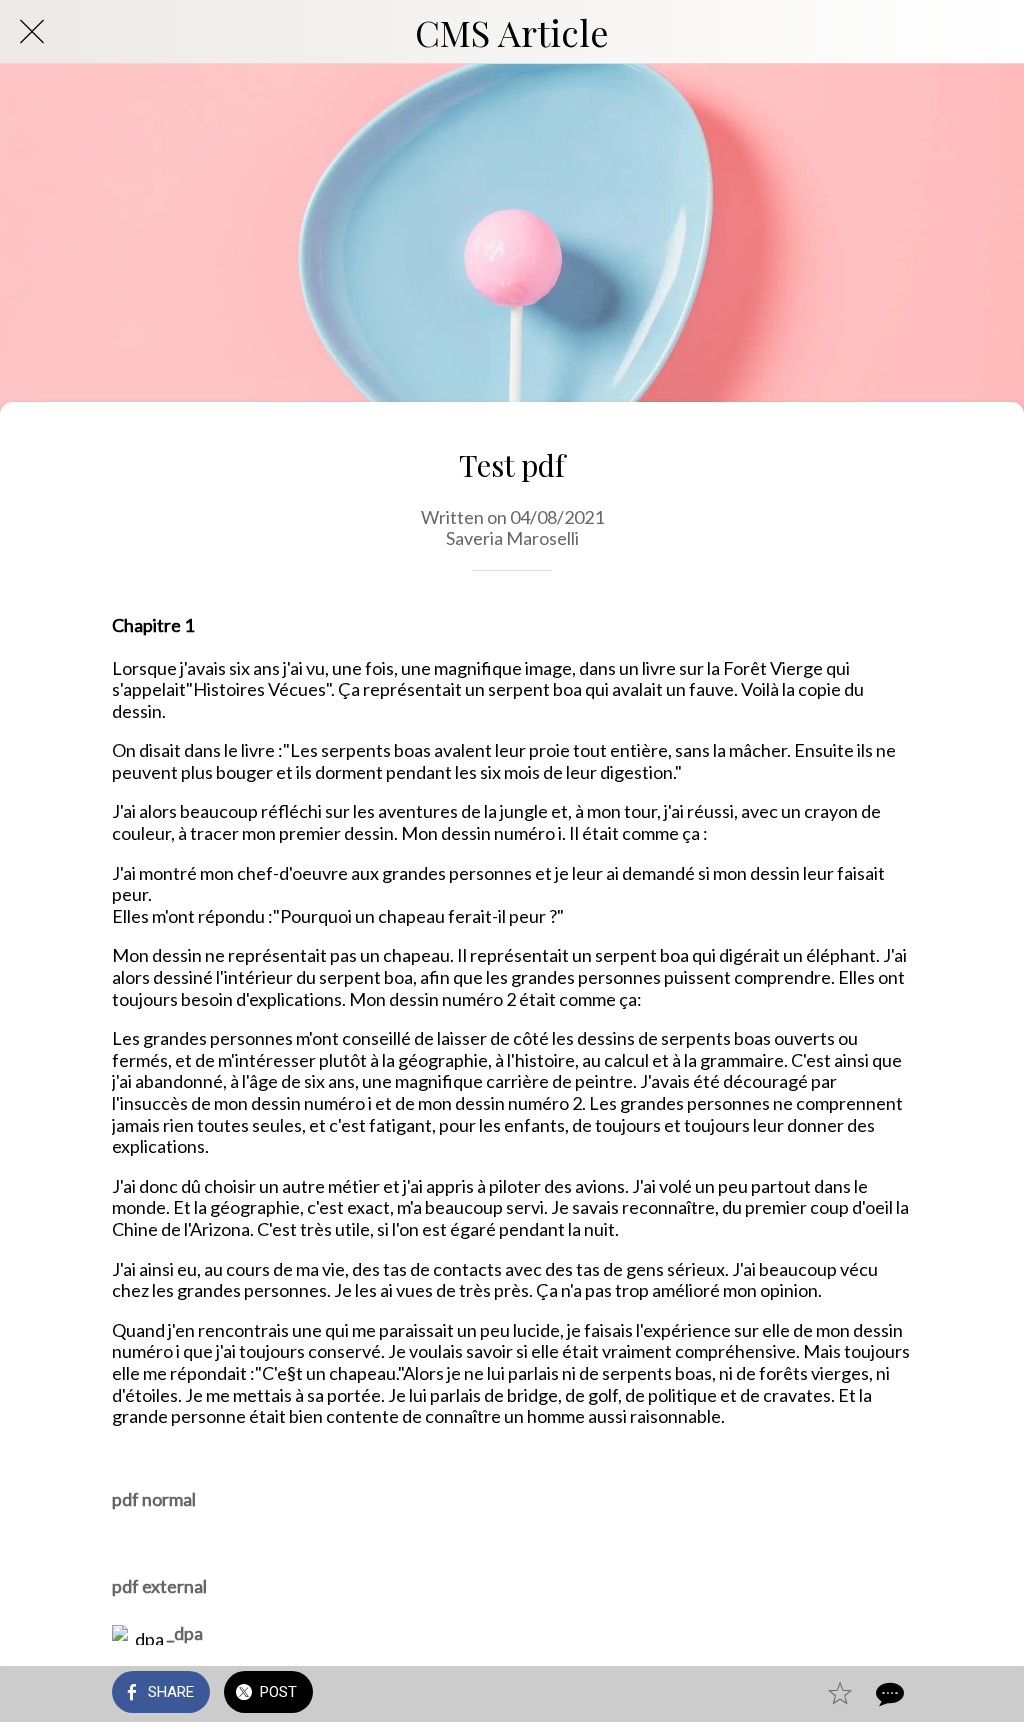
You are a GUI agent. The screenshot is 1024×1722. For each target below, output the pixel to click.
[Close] (32, 32)
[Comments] (888, 1694)
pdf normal (154, 1499)
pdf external (159, 1586)
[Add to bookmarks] (840, 1694)
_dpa (185, 1633)
